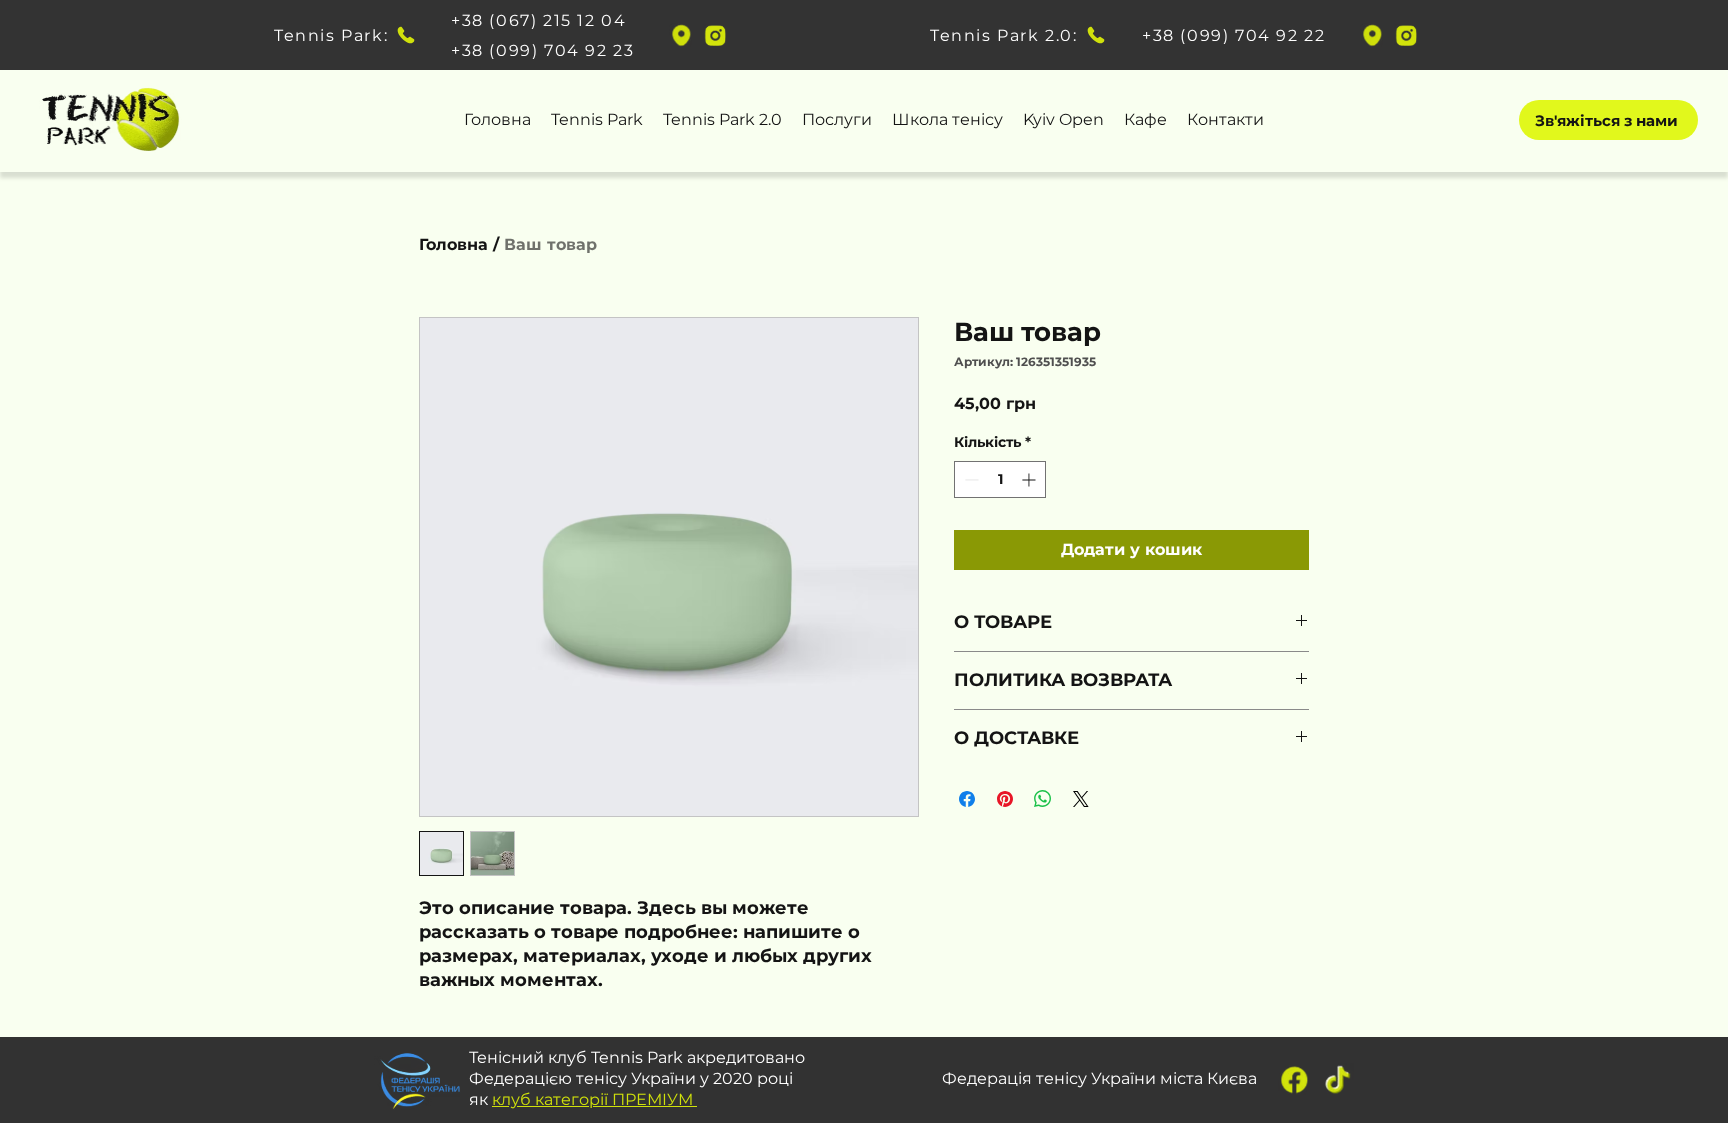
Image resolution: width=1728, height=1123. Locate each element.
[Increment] (1030, 479)
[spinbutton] (1000, 479)
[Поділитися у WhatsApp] (1043, 799)
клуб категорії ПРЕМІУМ (594, 1099)
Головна (453, 244)
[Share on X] (1081, 799)
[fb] (1294, 1079)
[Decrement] (969, 479)
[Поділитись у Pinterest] (1005, 799)
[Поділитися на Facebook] (967, 799)
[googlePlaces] (681, 35)
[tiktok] (1338, 1079)
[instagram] (715, 35)
